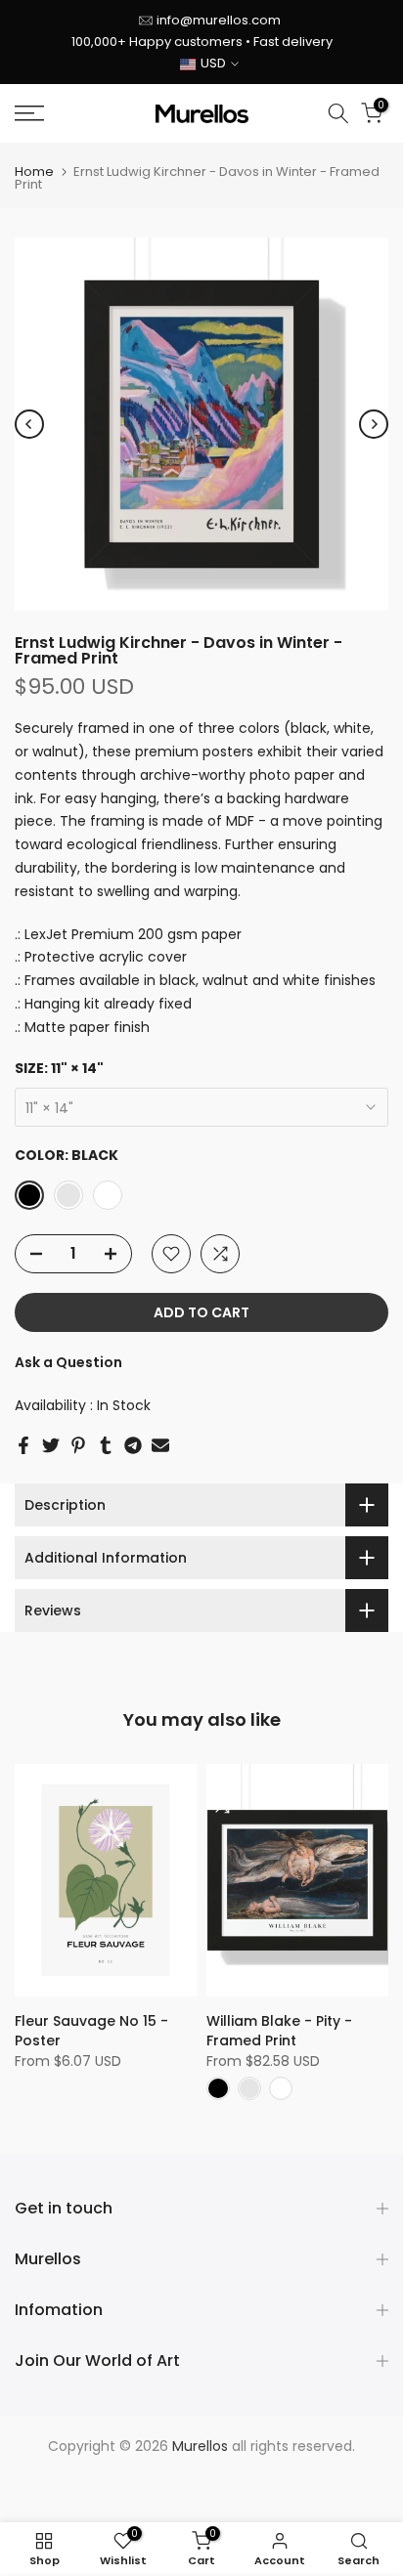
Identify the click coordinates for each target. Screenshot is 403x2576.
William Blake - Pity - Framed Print (279, 2031)
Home (34, 172)
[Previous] (29, 424)
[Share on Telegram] (133, 1445)
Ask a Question (68, 1362)
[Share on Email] (160, 1445)
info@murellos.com (219, 20)
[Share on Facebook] (23, 1445)
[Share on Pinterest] (78, 1445)
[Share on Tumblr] (106, 1445)
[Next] (374, 424)
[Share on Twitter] (51, 1445)
